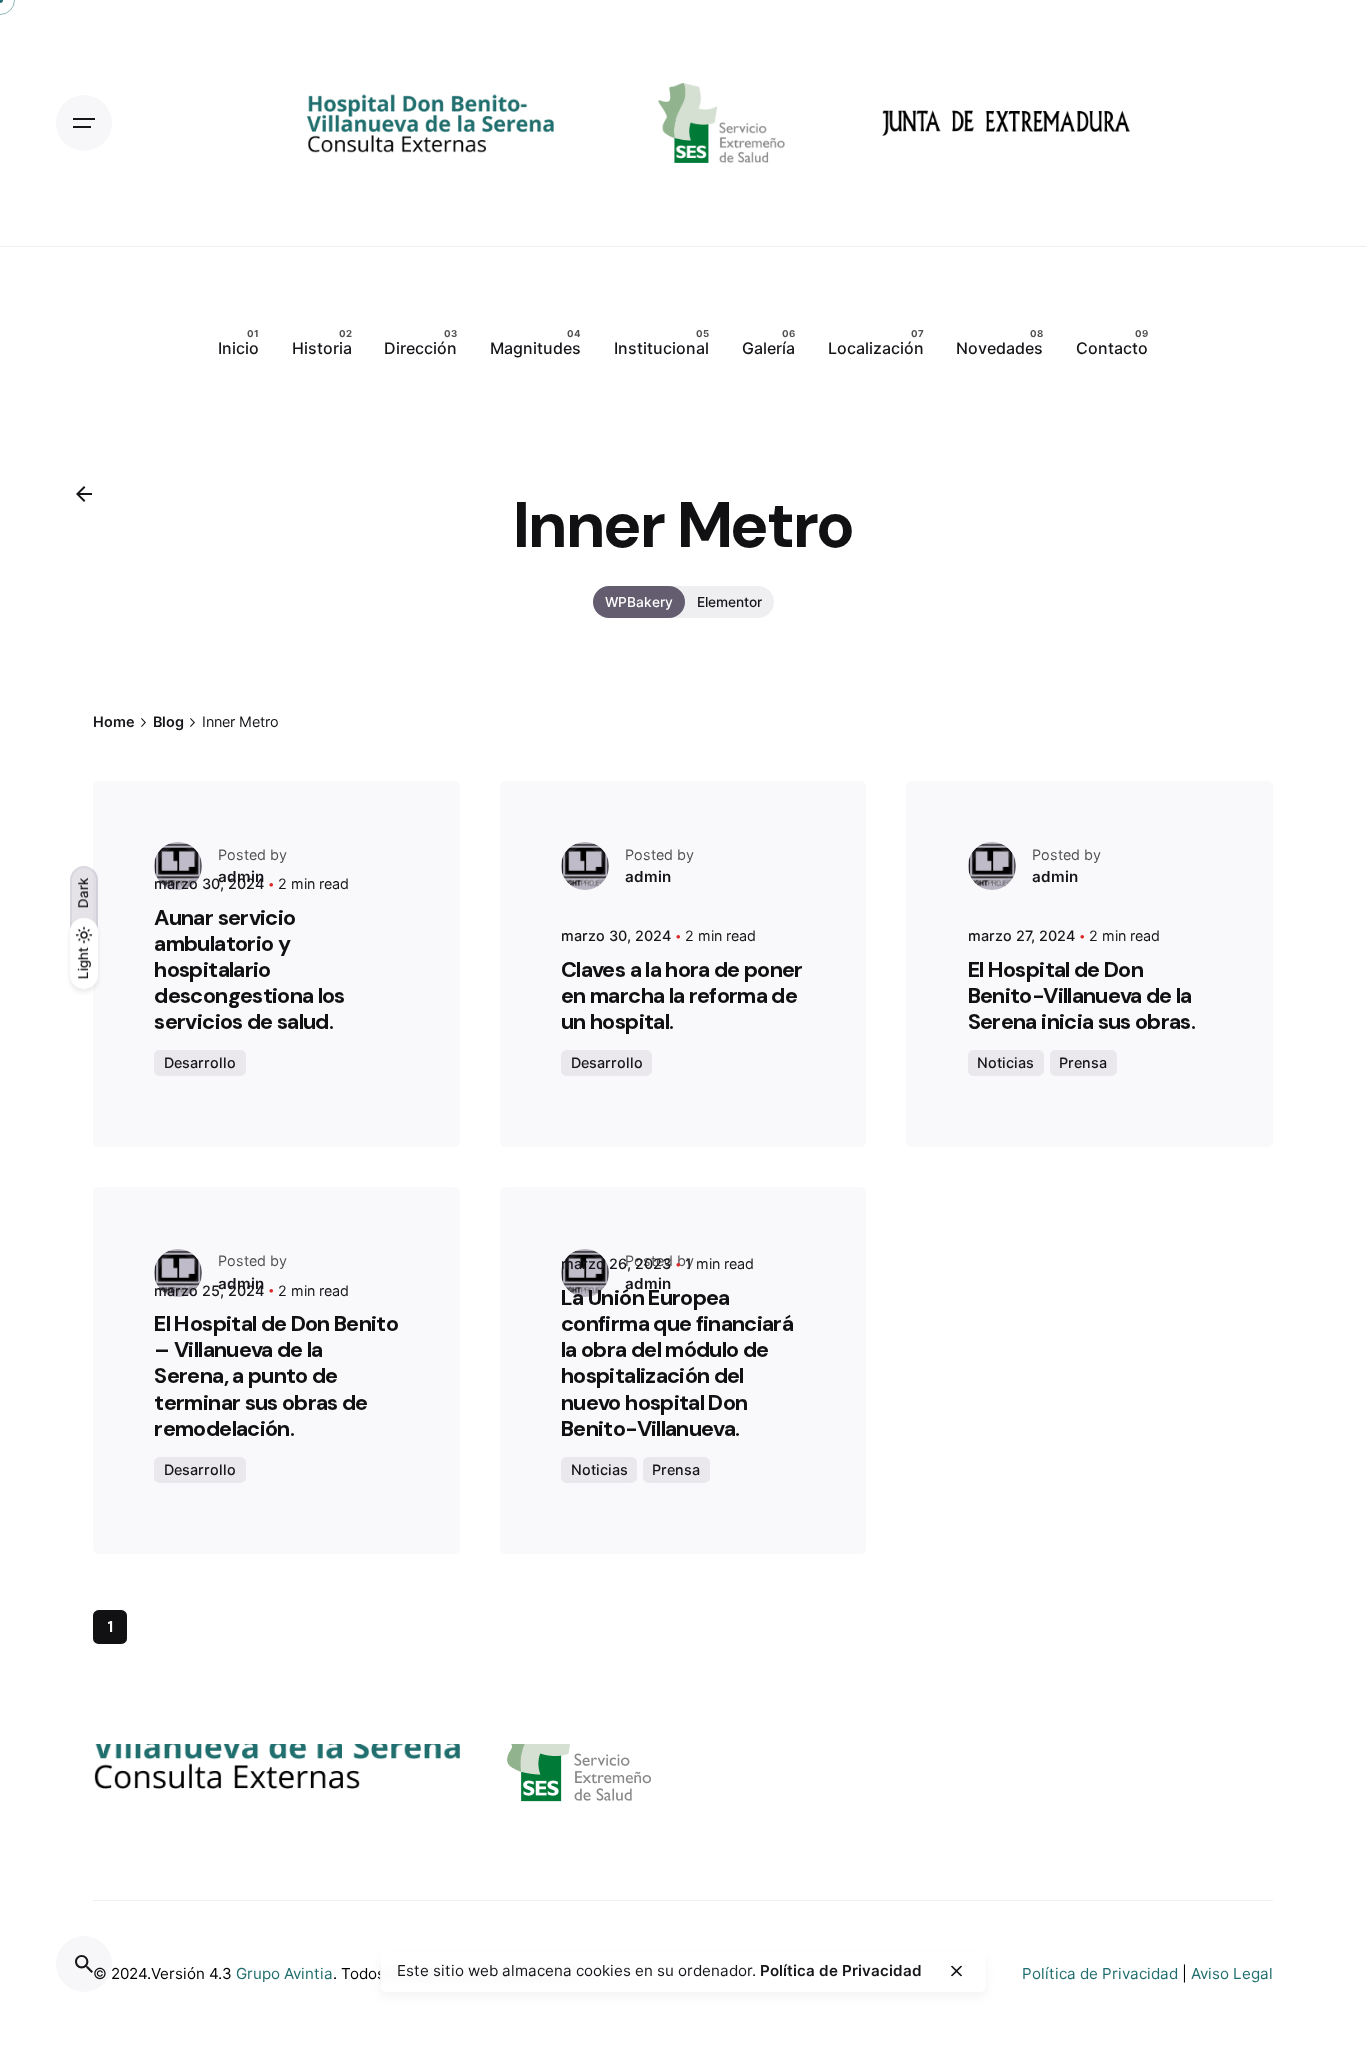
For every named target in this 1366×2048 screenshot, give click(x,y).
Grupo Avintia (284, 1973)
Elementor (729, 602)
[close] (957, 1971)
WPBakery (639, 602)
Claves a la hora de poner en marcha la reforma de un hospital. (682, 995)
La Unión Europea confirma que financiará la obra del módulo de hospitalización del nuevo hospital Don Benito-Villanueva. (677, 1363)
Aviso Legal (1232, 1973)
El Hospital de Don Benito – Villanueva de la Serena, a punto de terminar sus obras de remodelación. (276, 1376)
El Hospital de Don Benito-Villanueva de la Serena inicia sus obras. (1081, 995)
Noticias (1005, 1062)
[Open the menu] (84, 123)
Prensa (1083, 1062)
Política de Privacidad (1100, 1973)
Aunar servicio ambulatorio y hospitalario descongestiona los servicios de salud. (249, 970)
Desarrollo (200, 1062)
